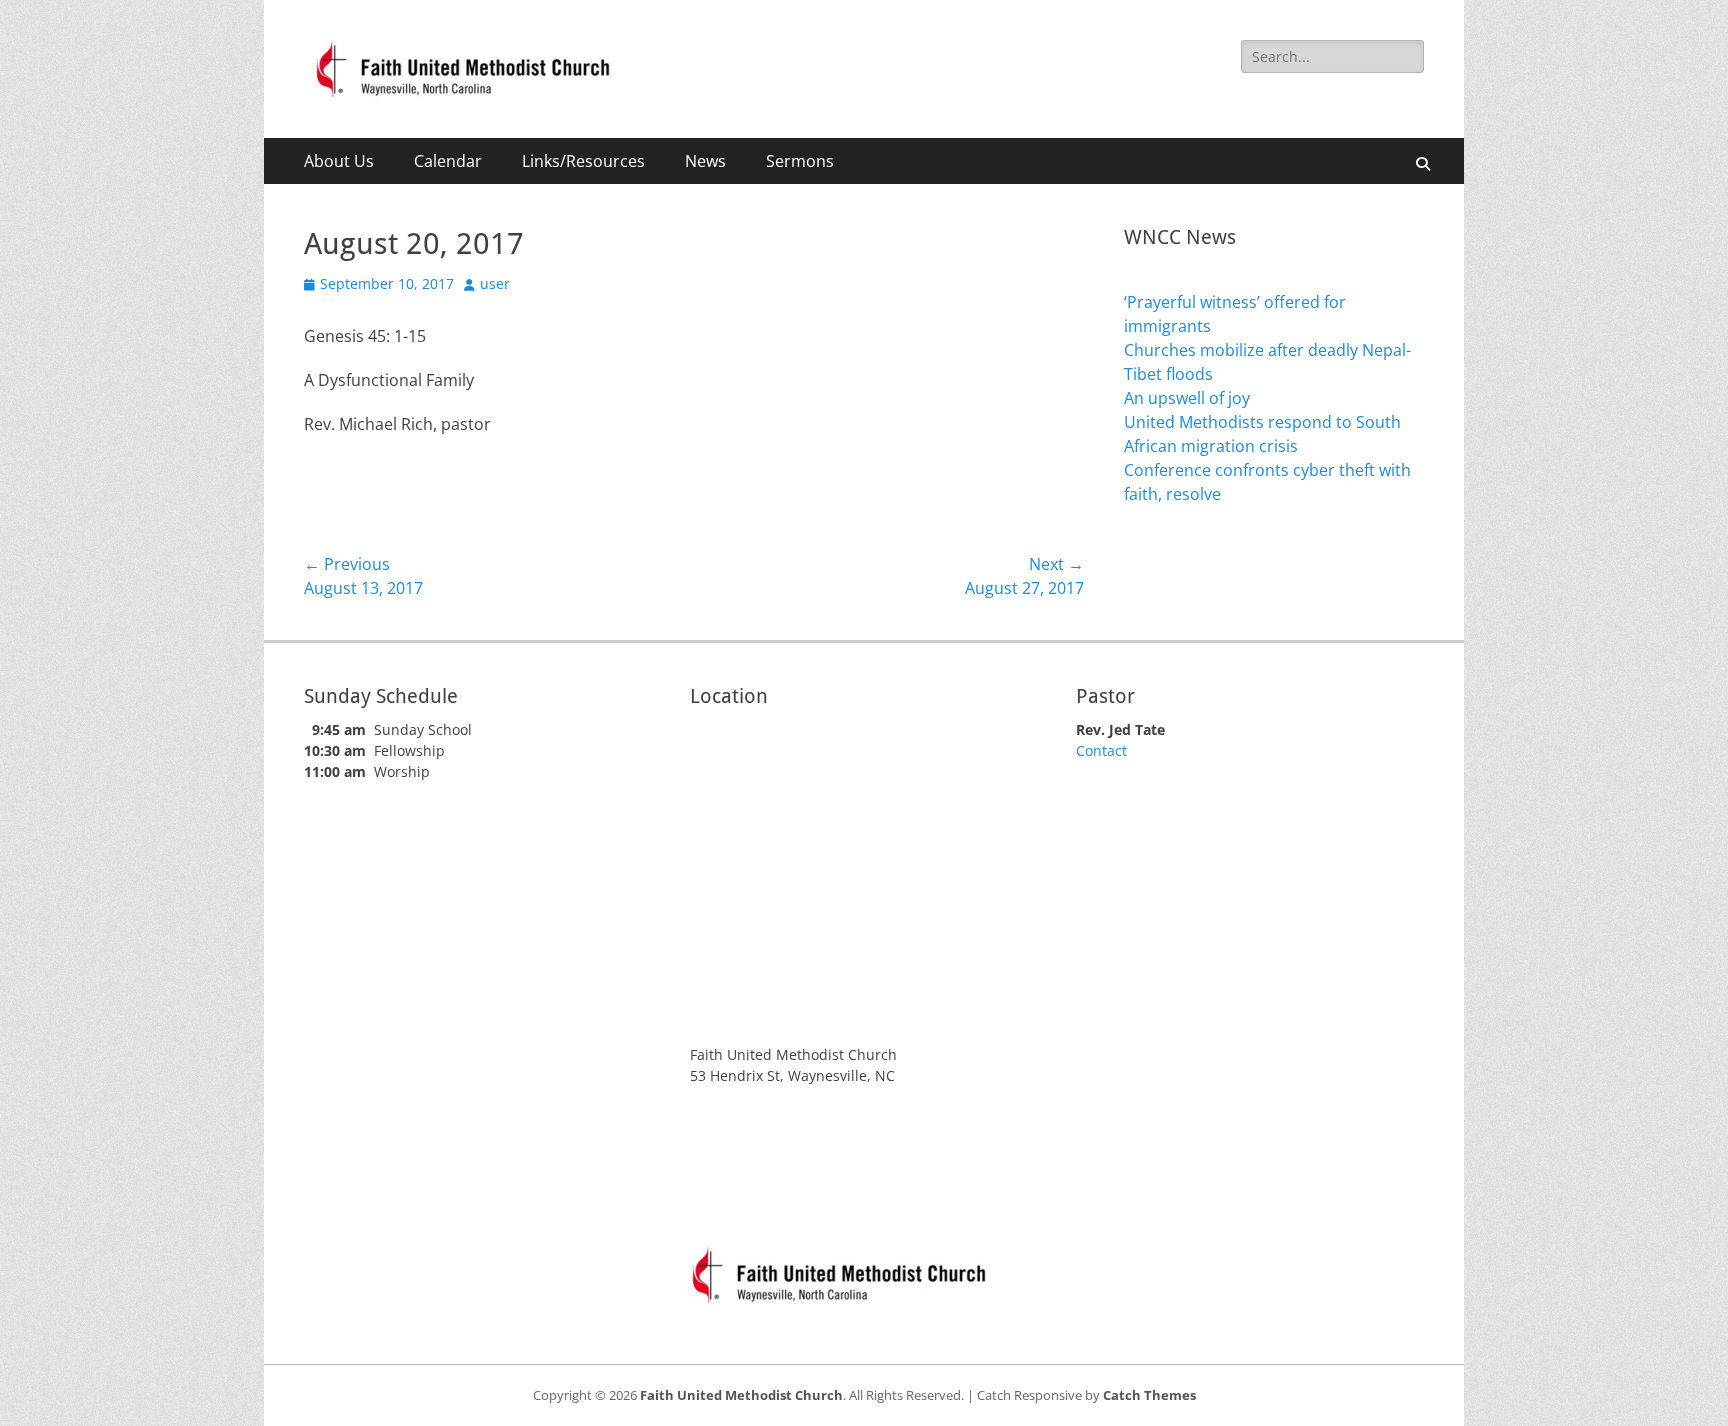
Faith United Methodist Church (741, 1395)
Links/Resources (583, 161)
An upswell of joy (1187, 398)
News (705, 161)
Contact (1101, 750)
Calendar (448, 161)
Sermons (800, 161)
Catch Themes (1149, 1395)
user (495, 283)
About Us (339, 161)
